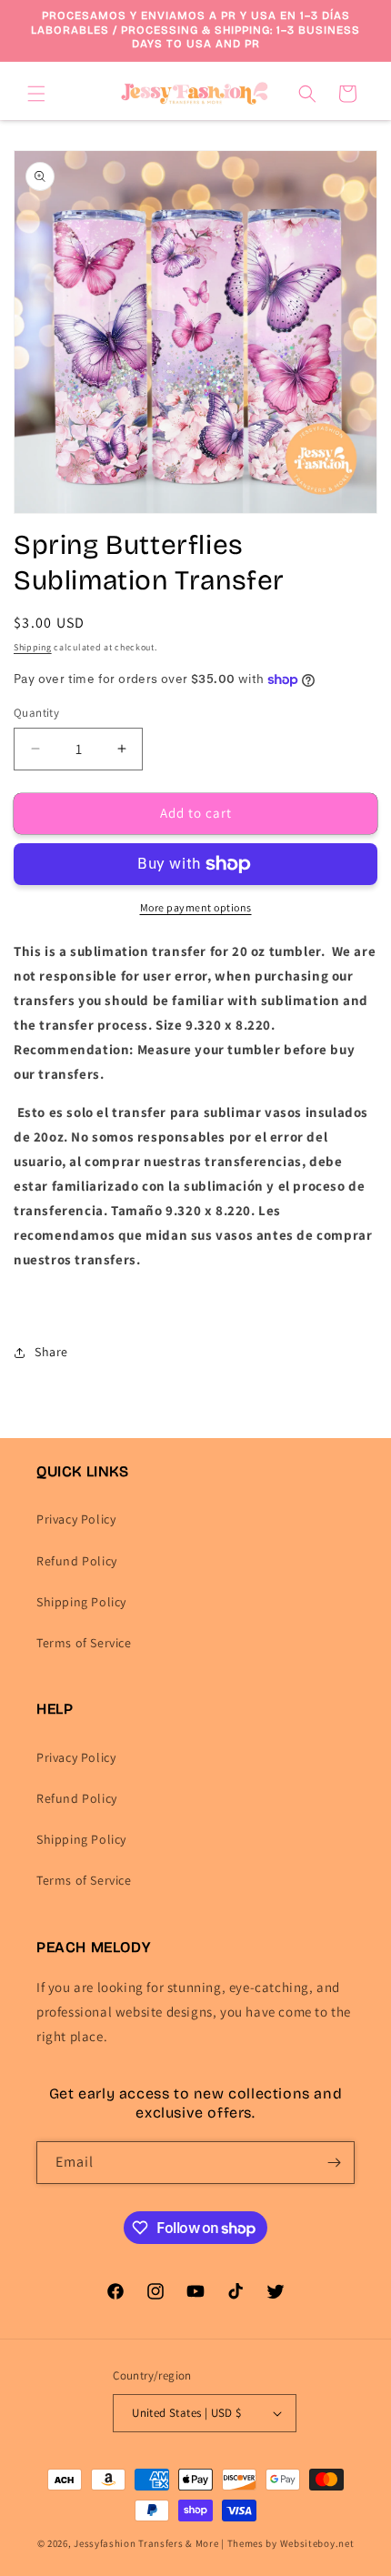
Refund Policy (77, 1561)
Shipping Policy (81, 1602)
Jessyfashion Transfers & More (146, 2543)
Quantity (36, 713)
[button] (36, 94)
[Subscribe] (334, 2163)
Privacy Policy (76, 1519)
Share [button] (51, 1352)
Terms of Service (84, 1643)
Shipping (33, 647)
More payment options (196, 907)
